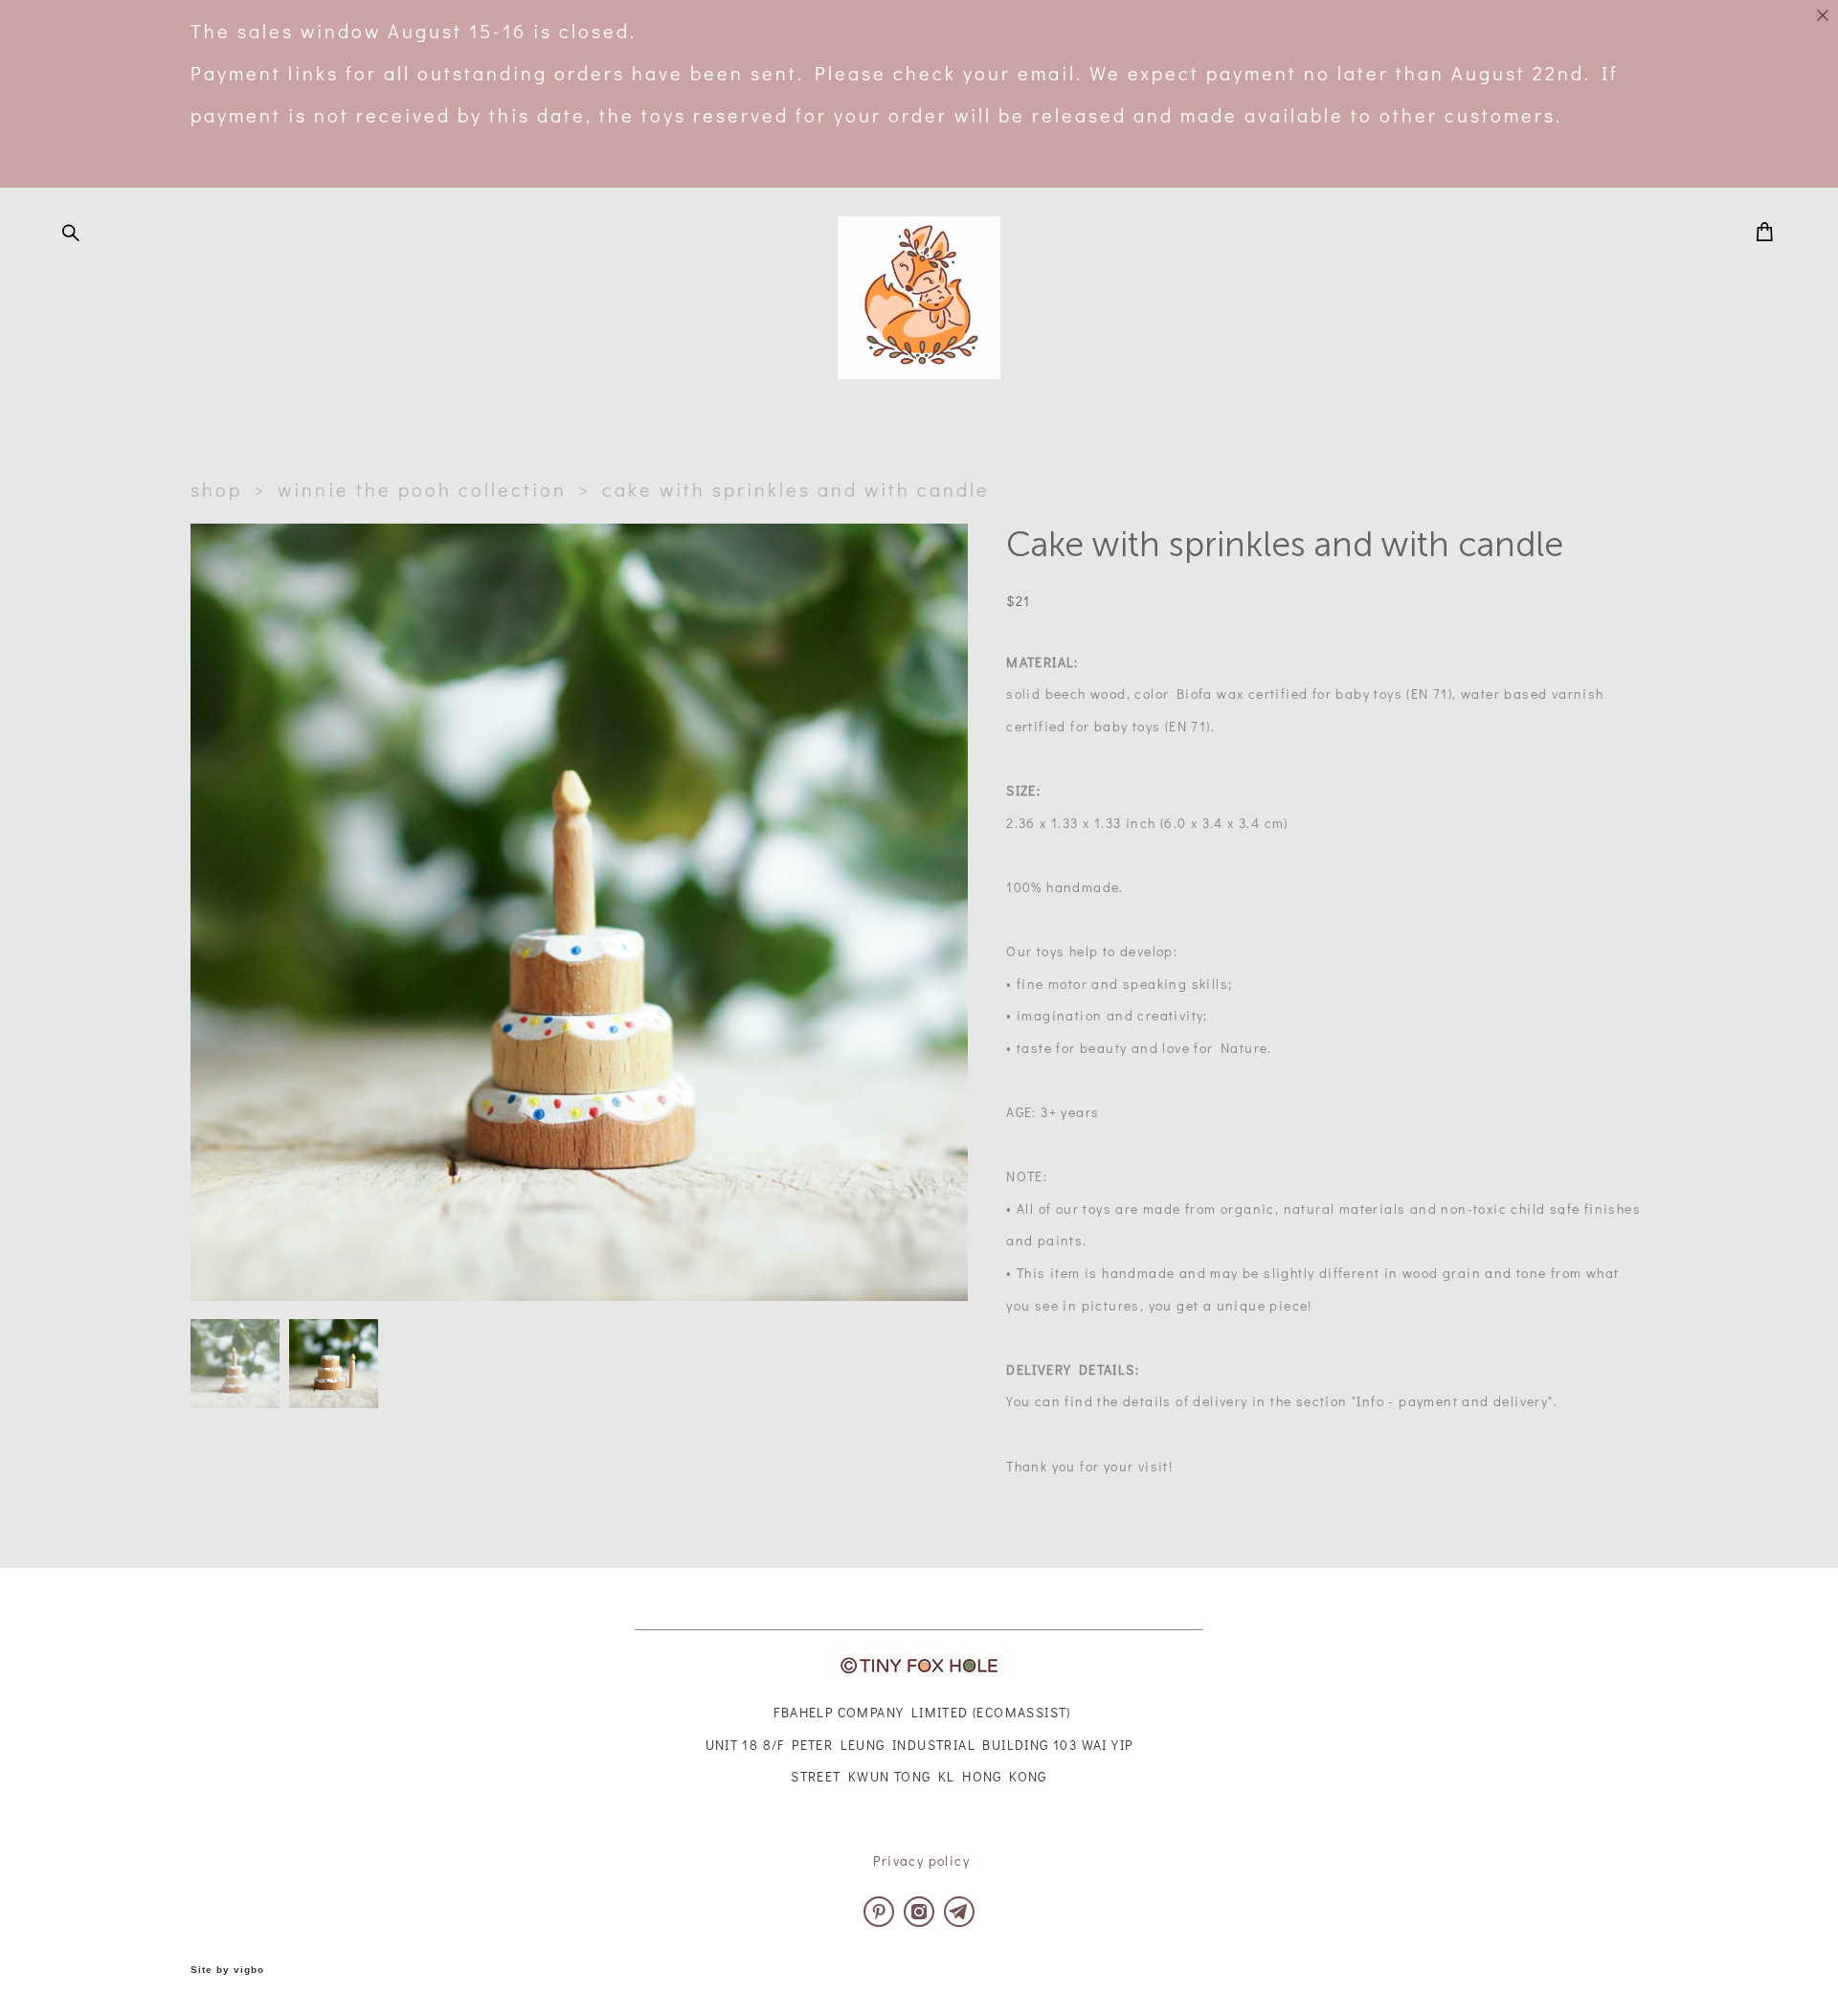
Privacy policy (921, 1860)
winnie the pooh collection (422, 489)
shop (216, 489)
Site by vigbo (227, 1970)
